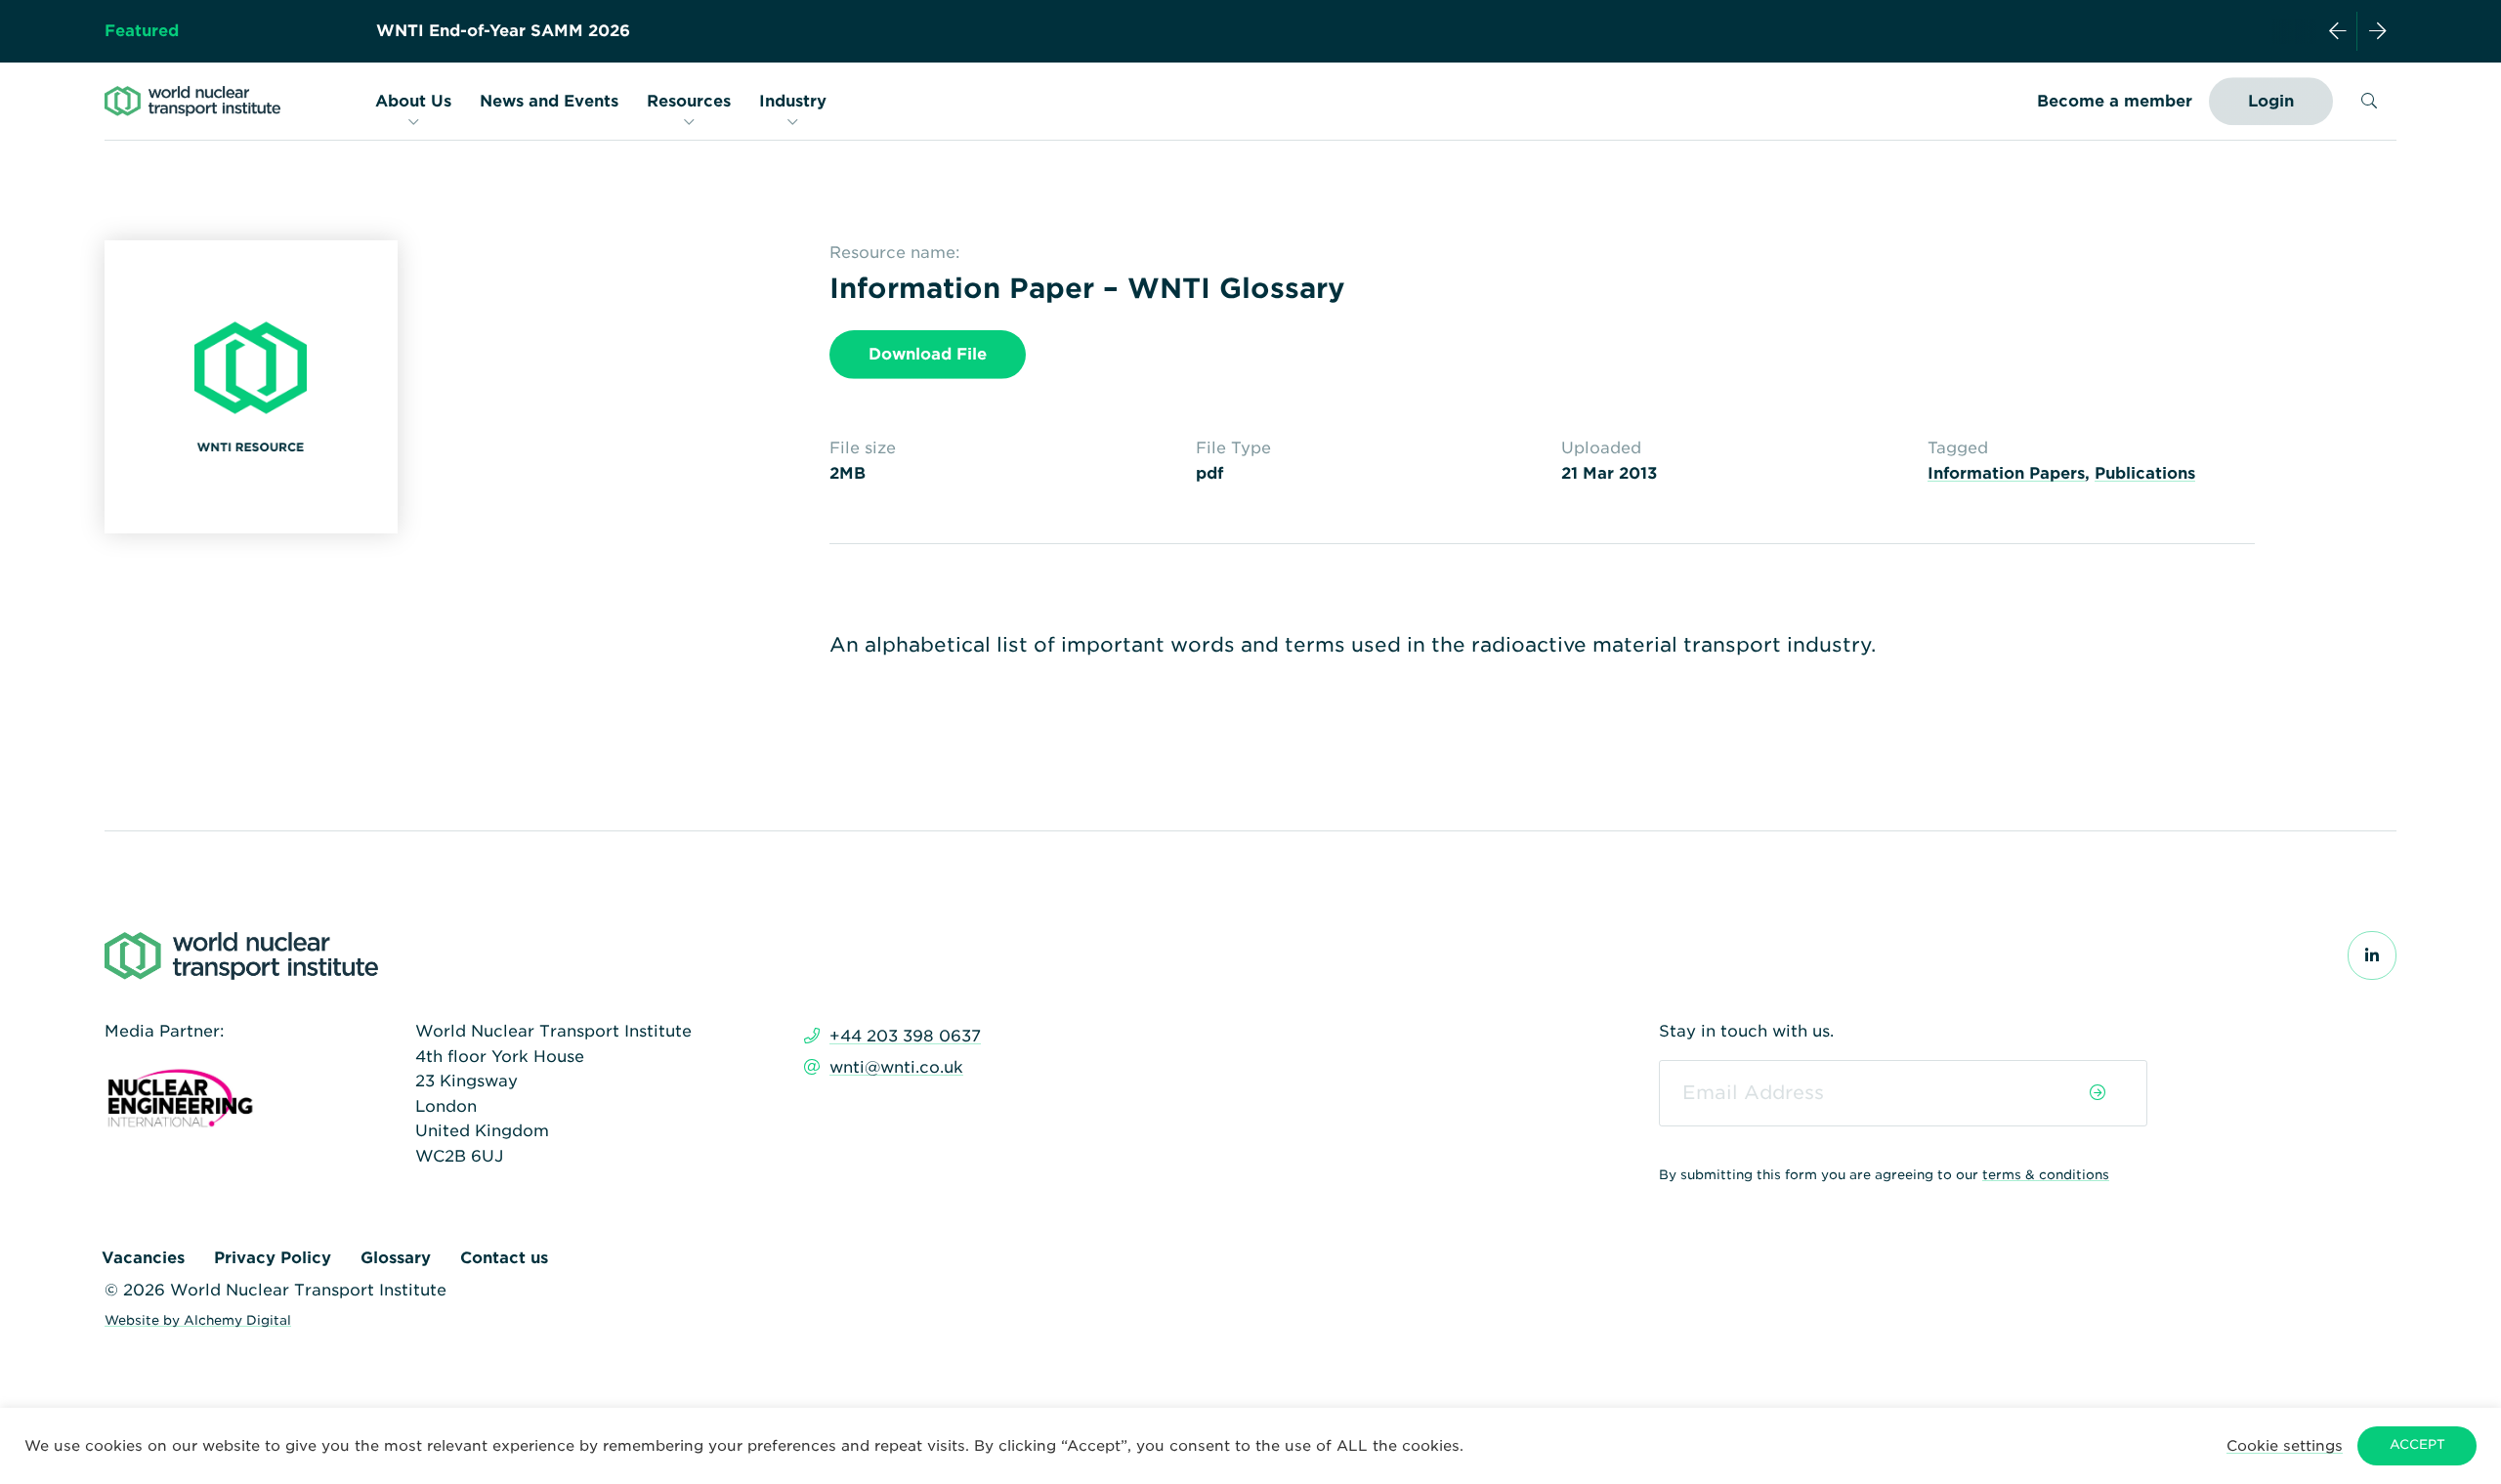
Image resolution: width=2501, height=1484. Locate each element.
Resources (689, 101)
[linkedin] (2372, 956)
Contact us (504, 1258)
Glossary (396, 1258)
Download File (928, 354)
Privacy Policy (273, 1258)
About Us (413, 101)
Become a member (2115, 101)
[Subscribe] (2098, 1093)
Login (2271, 101)
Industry (793, 101)
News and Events (549, 101)
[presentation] (2338, 31)
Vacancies (143, 1258)
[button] (2285, 1445)
